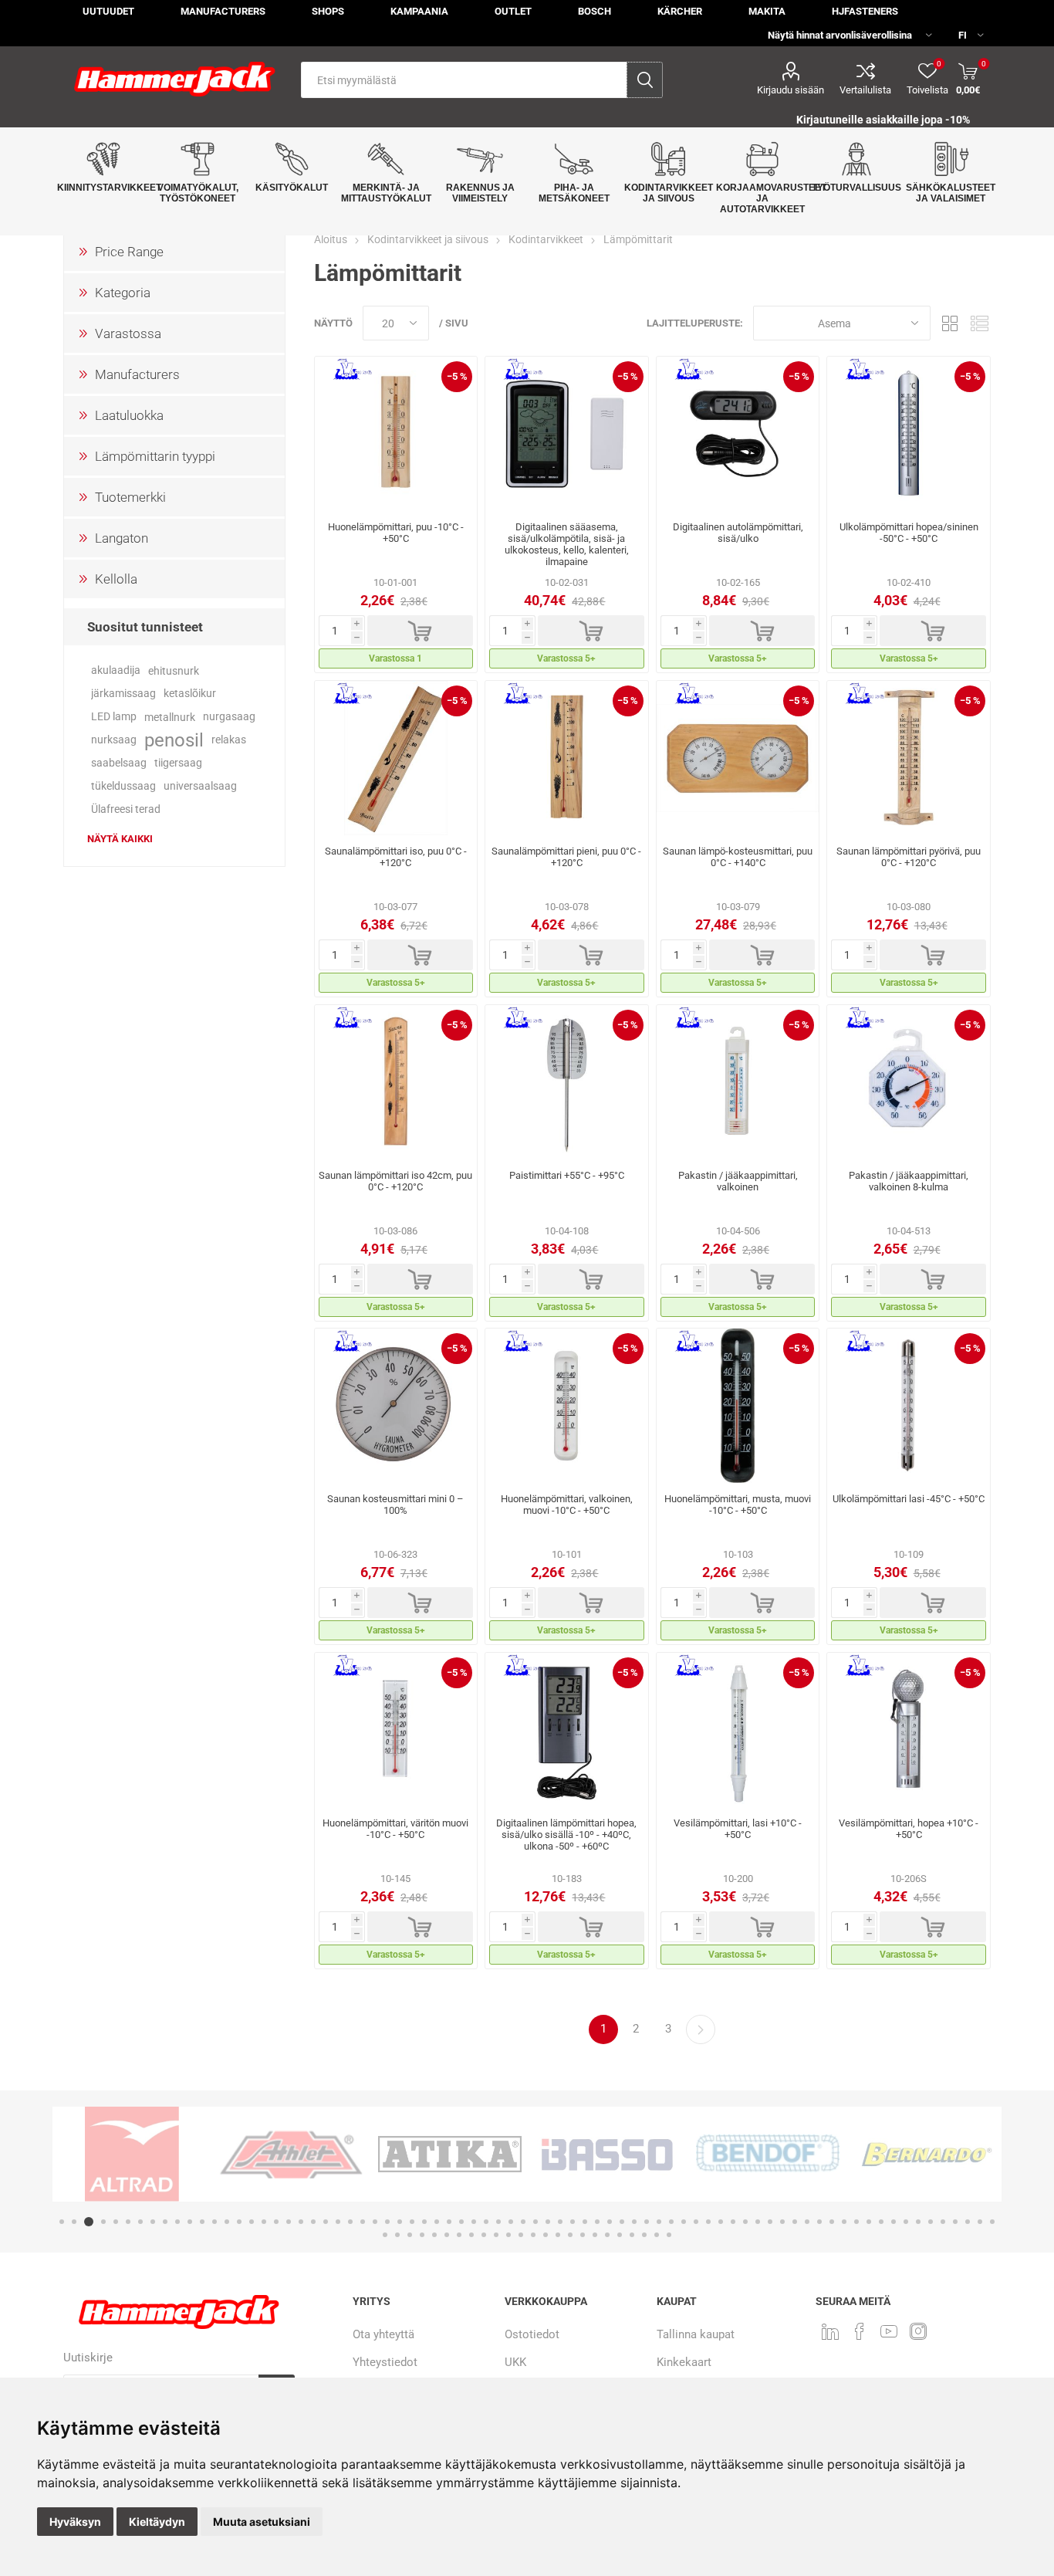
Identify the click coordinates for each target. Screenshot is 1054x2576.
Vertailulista (865, 90)
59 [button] (782, 2222)
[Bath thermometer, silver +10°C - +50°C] (909, 1730)
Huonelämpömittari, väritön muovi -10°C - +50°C (395, 1829)
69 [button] (906, 2222)
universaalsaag (200, 786)
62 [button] (819, 2222)
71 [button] (931, 2222)
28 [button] (400, 2222)
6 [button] (128, 2222)
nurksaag (114, 740)
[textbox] (464, 80)
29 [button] (412, 2222)
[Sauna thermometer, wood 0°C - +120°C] (909, 758)
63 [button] (832, 2222)
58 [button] (770, 2222)
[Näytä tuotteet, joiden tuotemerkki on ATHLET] (291, 2154)
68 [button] (894, 2222)
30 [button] (424, 2222)
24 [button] (350, 2222)
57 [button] (758, 2222)
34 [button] (474, 2222)
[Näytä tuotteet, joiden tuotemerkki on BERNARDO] (927, 2154)
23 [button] (338, 2222)
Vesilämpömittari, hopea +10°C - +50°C (909, 1829)
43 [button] (585, 2222)
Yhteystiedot (385, 2362)
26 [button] (375, 2222)
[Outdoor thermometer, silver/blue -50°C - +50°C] (909, 434)
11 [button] (190, 2222)
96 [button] (620, 2235)
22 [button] (326, 2222)
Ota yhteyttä (383, 2334)
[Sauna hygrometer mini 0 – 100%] (396, 1406)
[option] (132, 2154)
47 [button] (634, 2222)
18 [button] (276, 2222)
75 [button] (980, 2222)
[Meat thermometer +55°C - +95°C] (567, 1082)
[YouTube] (889, 2331)
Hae (645, 80)
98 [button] (644, 2235)
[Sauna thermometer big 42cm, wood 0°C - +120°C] (396, 1082)
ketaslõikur (190, 694)
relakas (229, 740)
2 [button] (74, 2222)
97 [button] (632, 2235)
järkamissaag (123, 694)
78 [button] (397, 2235)
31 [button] (437, 2222)
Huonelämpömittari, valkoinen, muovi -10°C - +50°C (567, 1505)
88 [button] (521, 2235)
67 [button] (881, 2222)
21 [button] (313, 2222)
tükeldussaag (123, 786)
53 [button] (708, 2222)
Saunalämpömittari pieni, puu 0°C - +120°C (566, 857)
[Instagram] (918, 2331)
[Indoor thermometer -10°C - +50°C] (396, 434)
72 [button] (943, 2222)
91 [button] (558, 2235)
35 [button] (486, 2222)
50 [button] (671, 2222)
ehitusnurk (174, 671)
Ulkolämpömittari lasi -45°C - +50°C (909, 1499)
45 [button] (610, 2222)
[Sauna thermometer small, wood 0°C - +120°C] (567, 758)
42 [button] (573, 2222)
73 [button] (955, 2222)
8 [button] (153, 2222)
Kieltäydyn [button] (157, 2522)
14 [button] (227, 2222)
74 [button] (968, 2222)
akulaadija (116, 670)
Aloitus (331, 239)
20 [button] (301, 2222)
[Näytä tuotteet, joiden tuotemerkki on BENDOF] (768, 2154)
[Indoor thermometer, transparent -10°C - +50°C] (396, 1730)
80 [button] (422, 2235)
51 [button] (684, 2222)
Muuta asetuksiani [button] (262, 2522)
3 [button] (89, 2222)
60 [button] (795, 2222)
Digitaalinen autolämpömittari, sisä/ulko (738, 533)
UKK (515, 2362)
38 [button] (523, 2222)
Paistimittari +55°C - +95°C (567, 1175)
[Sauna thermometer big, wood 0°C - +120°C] (396, 758)
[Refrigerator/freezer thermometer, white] (738, 1082)
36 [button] (498, 2222)
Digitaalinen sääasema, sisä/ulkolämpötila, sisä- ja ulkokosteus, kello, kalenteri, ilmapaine (567, 544)
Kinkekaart (684, 2362)
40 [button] (548, 2222)
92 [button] (570, 2235)
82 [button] (447, 2235)
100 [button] (669, 2235)
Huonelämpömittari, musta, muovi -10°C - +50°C (738, 1505)
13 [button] (215, 2222)
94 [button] (595, 2235)
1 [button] (62, 2222)
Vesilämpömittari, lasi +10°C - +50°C (738, 1829)
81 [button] (434, 2235)
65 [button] (856, 2222)
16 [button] (252, 2222)
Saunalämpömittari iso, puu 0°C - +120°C (396, 857)
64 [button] (844, 2222)
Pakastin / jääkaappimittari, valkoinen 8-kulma (909, 1181)
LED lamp (114, 717)
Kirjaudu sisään (790, 90)
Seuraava (701, 2029)
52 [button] (696, 2222)
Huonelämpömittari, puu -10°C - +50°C (396, 533)
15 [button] (239, 2222)
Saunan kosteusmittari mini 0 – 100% (395, 1505)
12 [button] (202, 2222)
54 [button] (721, 2222)
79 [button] (410, 2235)
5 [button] (116, 2222)
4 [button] (103, 2222)
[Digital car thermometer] (738, 434)
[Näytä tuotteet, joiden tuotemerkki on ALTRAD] (132, 2154)
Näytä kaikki (120, 839)
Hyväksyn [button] (75, 2522)
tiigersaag (178, 763)
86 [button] (496, 2235)
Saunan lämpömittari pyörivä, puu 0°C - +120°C (909, 857)
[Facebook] (860, 2331)
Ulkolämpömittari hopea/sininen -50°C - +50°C (909, 533)
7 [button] (140, 2222)
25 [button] (363, 2222)
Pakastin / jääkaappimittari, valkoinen (738, 1181)
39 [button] (535, 2222)
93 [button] (583, 2235)
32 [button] (449, 2222)
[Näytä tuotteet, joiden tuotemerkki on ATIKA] (450, 2154)
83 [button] (459, 2235)
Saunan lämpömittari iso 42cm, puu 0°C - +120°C (395, 1181)
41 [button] (560, 2222)
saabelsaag (119, 763)
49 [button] (659, 2222)
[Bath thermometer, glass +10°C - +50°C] (738, 1730)
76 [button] (992, 2222)
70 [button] (918, 2222)
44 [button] (597, 2222)
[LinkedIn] (830, 2331)
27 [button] (387, 2222)
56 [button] (745, 2222)
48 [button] (647, 2222)
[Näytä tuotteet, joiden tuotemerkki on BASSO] (609, 2154)
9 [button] (165, 2222)
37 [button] (511, 2222)
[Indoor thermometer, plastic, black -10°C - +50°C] (738, 1406)
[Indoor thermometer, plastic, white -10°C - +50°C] (567, 1406)
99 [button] (657, 2235)
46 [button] (622, 2222)
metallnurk (170, 717)
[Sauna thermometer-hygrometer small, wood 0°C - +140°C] (738, 758)
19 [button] (289, 2222)
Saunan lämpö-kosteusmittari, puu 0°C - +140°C (738, 857)
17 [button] (264, 2222)
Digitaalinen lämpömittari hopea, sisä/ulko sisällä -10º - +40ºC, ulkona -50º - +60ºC (566, 1835)
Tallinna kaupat (696, 2334)
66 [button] (869, 2222)
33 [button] (461, 2222)
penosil (174, 740)
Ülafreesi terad (126, 809)
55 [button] (733, 2222)
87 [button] (508, 2235)
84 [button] (471, 2235)
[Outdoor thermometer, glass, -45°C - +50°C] (909, 1406)
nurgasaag (229, 717)
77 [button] (385, 2235)
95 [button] (607, 2235)
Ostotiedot (532, 2334)
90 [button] (546, 2235)
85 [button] (484, 2235)
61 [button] (807, 2222)
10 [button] (177, 2222)
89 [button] (533, 2235)
